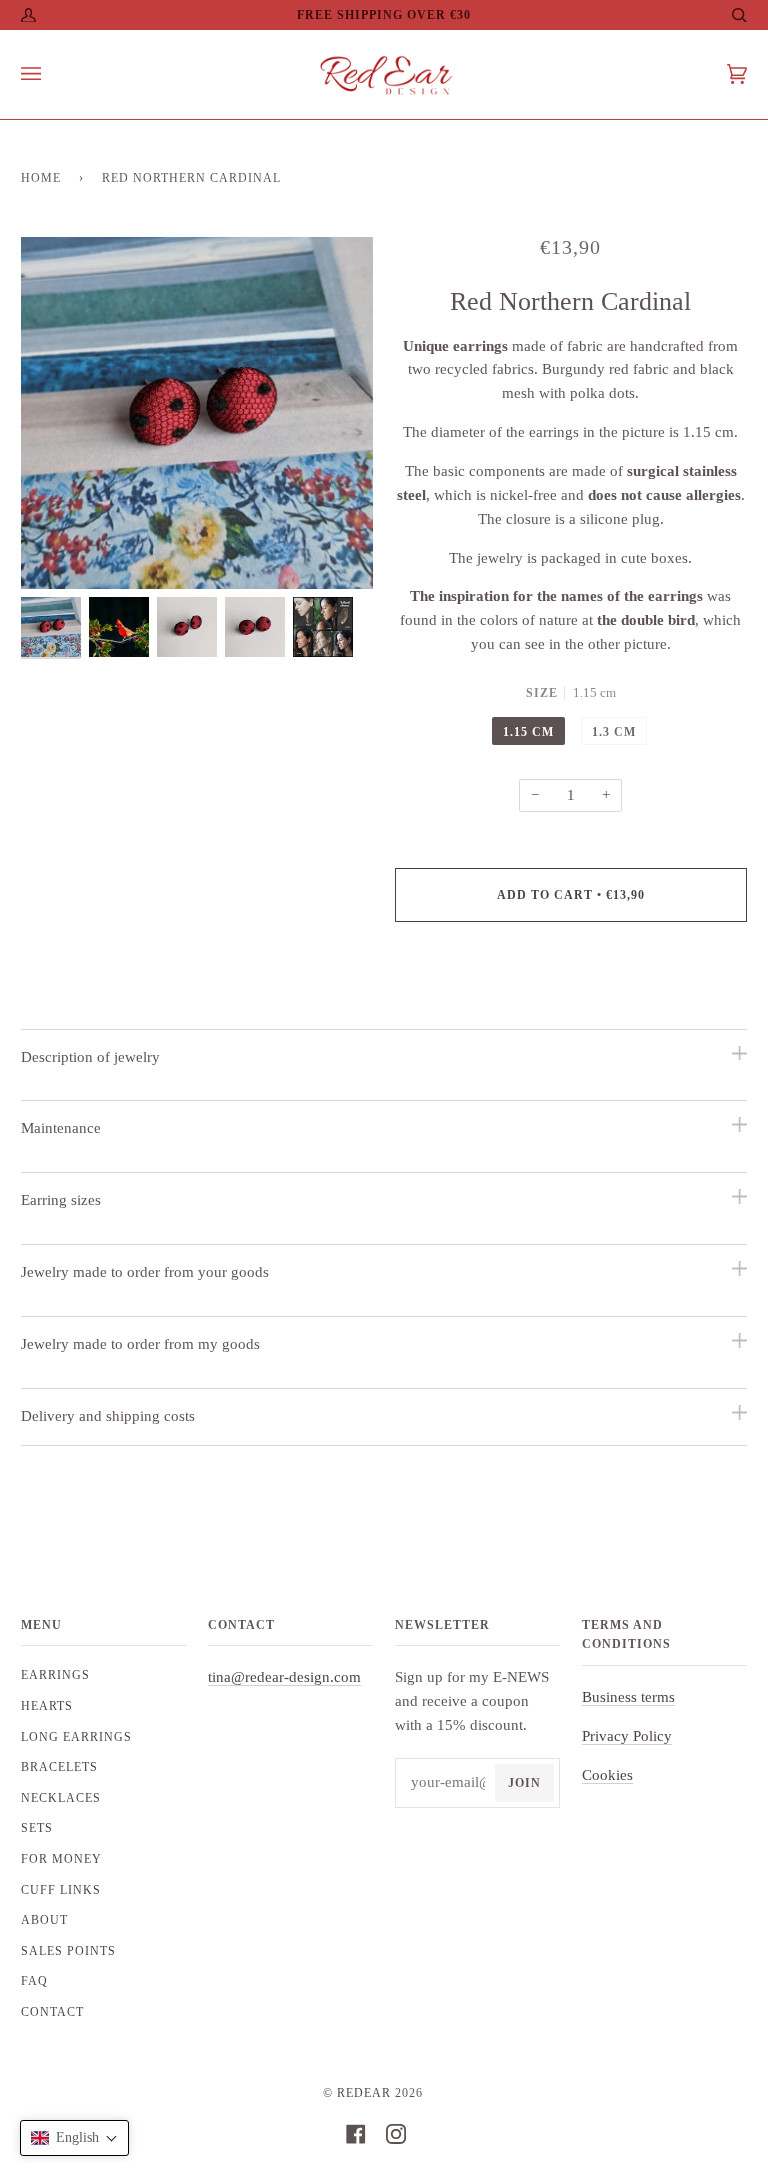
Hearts (47, 1706)
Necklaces (61, 1798)
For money (61, 1859)
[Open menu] (51, 74)
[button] (74, 2138)
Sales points (68, 1951)
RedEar (364, 2093)
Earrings (55, 1675)
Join (524, 1783)
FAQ (34, 1981)
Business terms (628, 1697)
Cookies (607, 1775)
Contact (52, 2012)
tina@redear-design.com (284, 1677)
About (44, 1920)
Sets (37, 1828)
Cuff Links (61, 1890)
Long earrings (76, 1737)
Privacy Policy (627, 1736)
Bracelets (59, 1767)
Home (41, 178)
